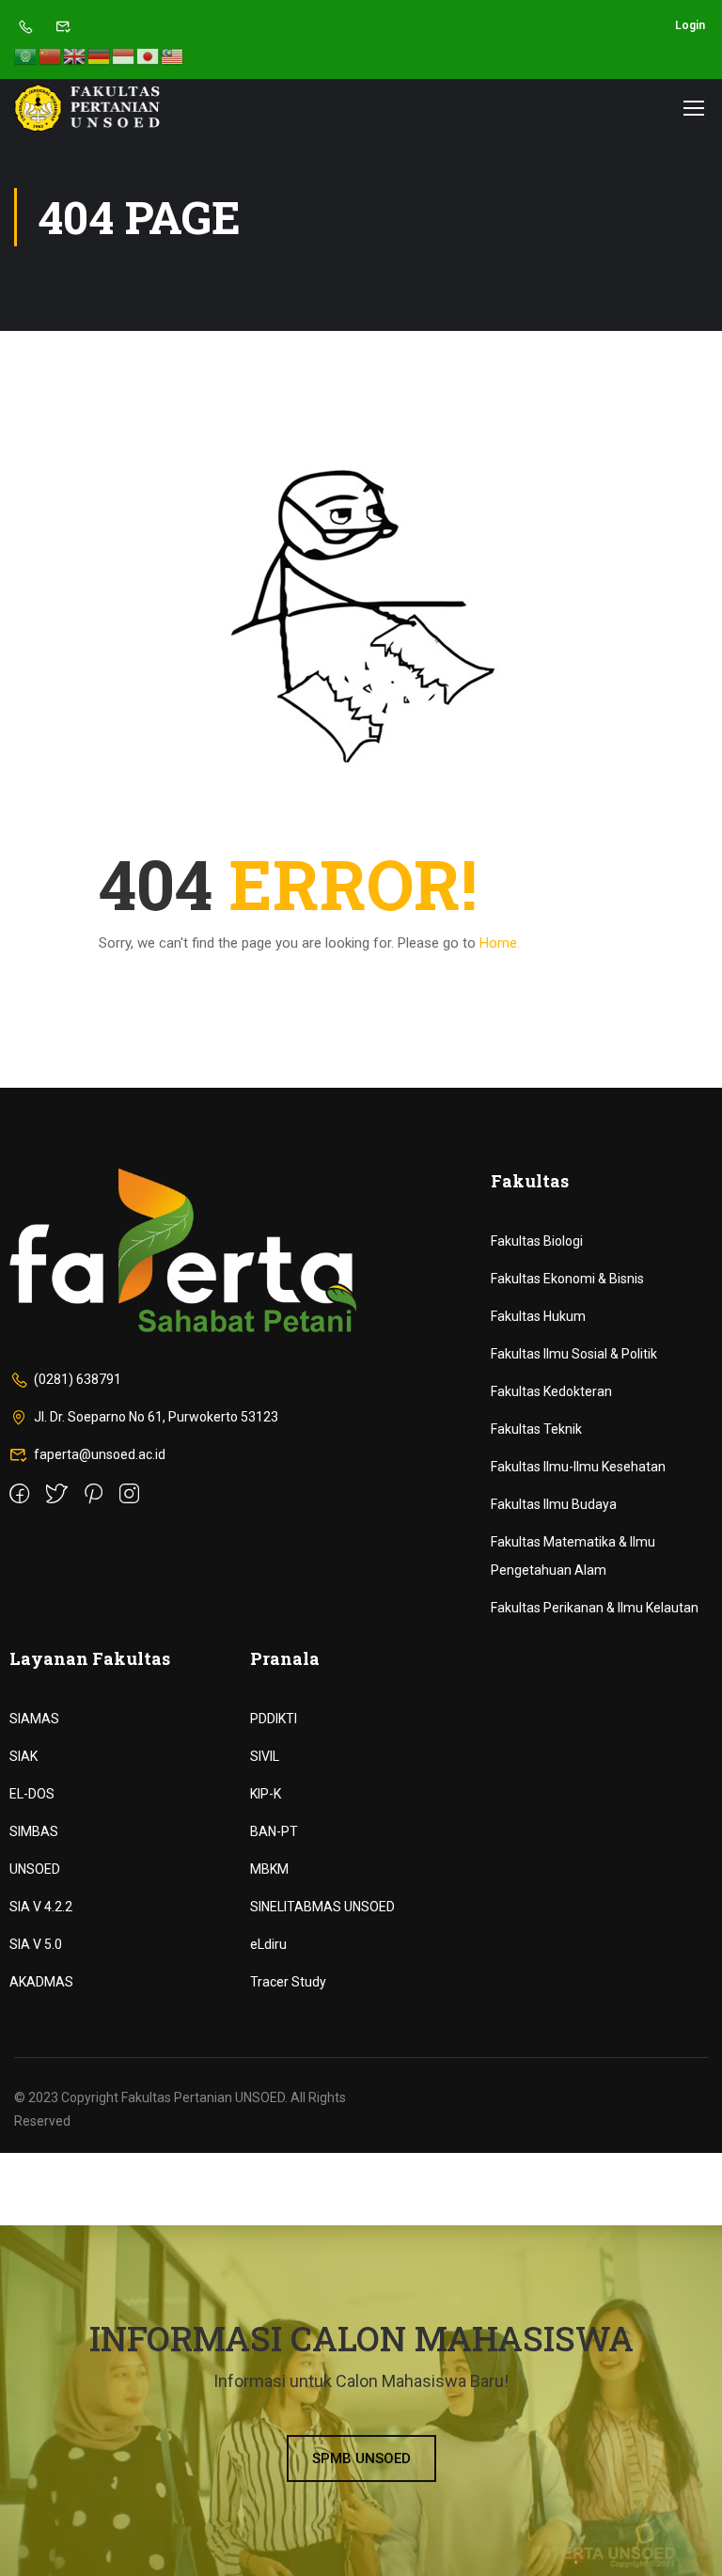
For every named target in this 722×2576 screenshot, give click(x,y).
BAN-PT (274, 1831)
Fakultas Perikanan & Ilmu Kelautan (595, 1608)
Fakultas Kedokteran (551, 1391)
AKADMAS (41, 1982)
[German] (100, 55)
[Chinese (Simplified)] (51, 55)
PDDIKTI (274, 1719)
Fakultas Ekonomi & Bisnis (567, 1279)
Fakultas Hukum (538, 1316)
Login (690, 25)
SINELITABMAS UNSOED (322, 1907)
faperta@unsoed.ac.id (100, 1454)
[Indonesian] (124, 55)
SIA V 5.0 (36, 1944)
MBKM (269, 1869)
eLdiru (268, 1944)
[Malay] (173, 55)
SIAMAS (34, 1719)
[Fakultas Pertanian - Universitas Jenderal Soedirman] (87, 108)
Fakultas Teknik (536, 1429)
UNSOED (35, 1869)
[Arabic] (26, 55)
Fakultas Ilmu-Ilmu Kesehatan (578, 1467)
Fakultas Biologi (537, 1241)
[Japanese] (149, 55)
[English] (75, 55)
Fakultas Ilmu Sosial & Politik (574, 1354)
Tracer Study (288, 1982)
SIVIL (265, 1756)
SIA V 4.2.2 (41, 1907)
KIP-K (266, 1794)
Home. (500, 943)
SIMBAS (34, 1831)
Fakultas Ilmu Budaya (554, 1504)
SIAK (24, 1756)
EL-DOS (32, 1794)
